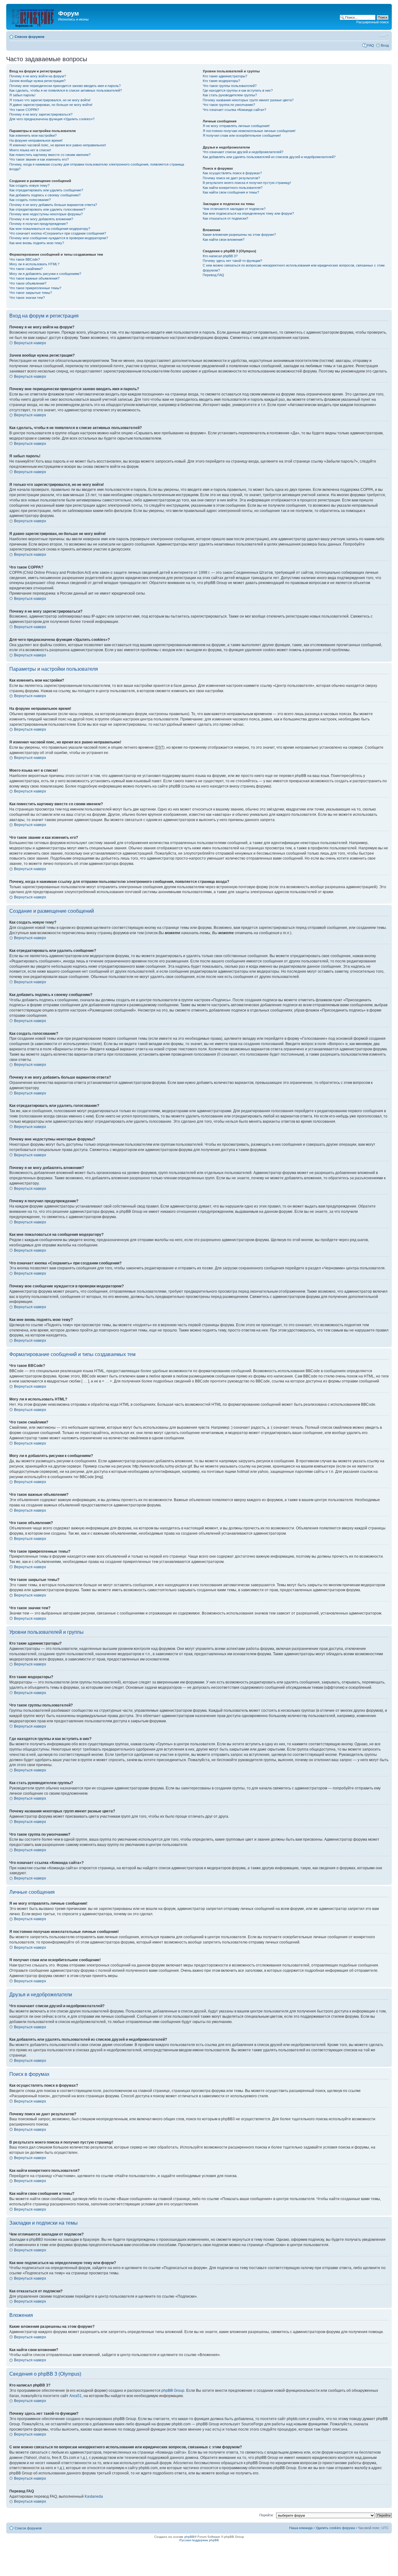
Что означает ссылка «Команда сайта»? (234, 110)
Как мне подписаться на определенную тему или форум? (248, 213)
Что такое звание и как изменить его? (39, 159)
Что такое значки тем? (27, 298)
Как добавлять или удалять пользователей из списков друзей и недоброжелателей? (269, 157)
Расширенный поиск (373, 22)
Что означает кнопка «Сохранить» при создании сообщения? (58, 233)
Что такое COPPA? (24, 110)
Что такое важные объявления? (34, 278)
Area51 (76, 2396)
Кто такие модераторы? (221, 81)
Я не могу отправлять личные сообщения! (236, 126)
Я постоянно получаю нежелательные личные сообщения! (249, 131)
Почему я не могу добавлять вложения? (41, 219)
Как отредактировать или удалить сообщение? (46, 190)
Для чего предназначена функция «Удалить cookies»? (52, 119)
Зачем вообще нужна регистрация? (37, 81)
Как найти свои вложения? (224, 240)
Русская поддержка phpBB (199, 2540)
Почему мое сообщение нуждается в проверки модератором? (59, 238)
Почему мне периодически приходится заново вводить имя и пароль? (65, 86)
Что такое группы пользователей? (230, 86)
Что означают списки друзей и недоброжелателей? (243, 152)
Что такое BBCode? (25, 259)
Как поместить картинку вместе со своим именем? (50, 155)
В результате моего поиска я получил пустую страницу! (247, 183)
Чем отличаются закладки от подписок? (234, 209)
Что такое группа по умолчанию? (229, 105)
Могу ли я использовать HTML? (34, 264)
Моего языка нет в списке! (30, 150)
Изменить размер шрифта (384, 35)
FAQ (371, 45)
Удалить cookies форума (335, 2528)
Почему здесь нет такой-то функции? (232, 261)
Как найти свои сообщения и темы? (231, 192)
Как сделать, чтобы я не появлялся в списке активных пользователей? (66, 90)
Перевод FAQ (213, 275)
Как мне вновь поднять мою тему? (37, 243)
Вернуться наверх (30, 343)
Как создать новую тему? (29, 185)
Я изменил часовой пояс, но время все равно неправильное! (58, 145)
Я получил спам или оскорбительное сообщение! (242, 135)
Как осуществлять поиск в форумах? (232, 173)
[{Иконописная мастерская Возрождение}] (33, 17)
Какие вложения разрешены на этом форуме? (239, 235)
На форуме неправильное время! (36, 140)
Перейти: (266, 2515)
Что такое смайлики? (26, 269)
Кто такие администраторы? (225, 76)
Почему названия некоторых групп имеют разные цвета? (248, 100)
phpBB (189, 2537)
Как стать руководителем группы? (230, 95)
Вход (385, 45)
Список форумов (30, 37)
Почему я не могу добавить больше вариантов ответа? (53, 205)
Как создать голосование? (30, 200)
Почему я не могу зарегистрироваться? (41, 114)
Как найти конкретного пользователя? (233, 188)
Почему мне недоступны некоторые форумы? (46, 214)
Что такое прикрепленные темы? (35, 288)
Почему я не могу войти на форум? (38, 76)
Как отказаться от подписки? (225, 218)
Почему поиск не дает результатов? (231, 178)
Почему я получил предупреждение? (39, 224)
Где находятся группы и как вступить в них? (238, 90)
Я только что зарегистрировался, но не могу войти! (50, 100)
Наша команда (301, 2528)
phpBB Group (173, 2391)
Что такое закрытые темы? (31, 293)
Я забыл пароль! (22, 95)
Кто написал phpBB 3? (220, 256)
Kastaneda (94, 2496)
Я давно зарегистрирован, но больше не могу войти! (51, 105)
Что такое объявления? (28, 283)
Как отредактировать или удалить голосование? (47, 209)
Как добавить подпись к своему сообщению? (45, 195)
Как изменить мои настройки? (33, 135)
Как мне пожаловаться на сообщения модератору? (50, 229)
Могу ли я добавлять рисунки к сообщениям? (45, 274)
